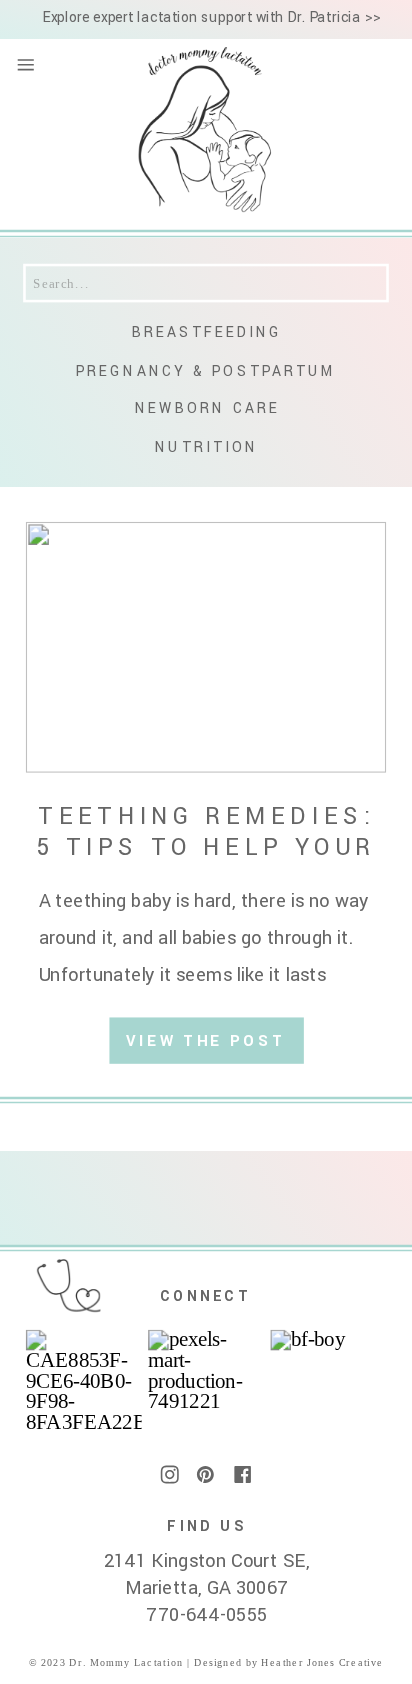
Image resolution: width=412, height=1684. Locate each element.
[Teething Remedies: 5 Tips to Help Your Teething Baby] (206, 646)
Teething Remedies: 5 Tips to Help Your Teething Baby (206, 847)
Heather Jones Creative (320, 1663)
